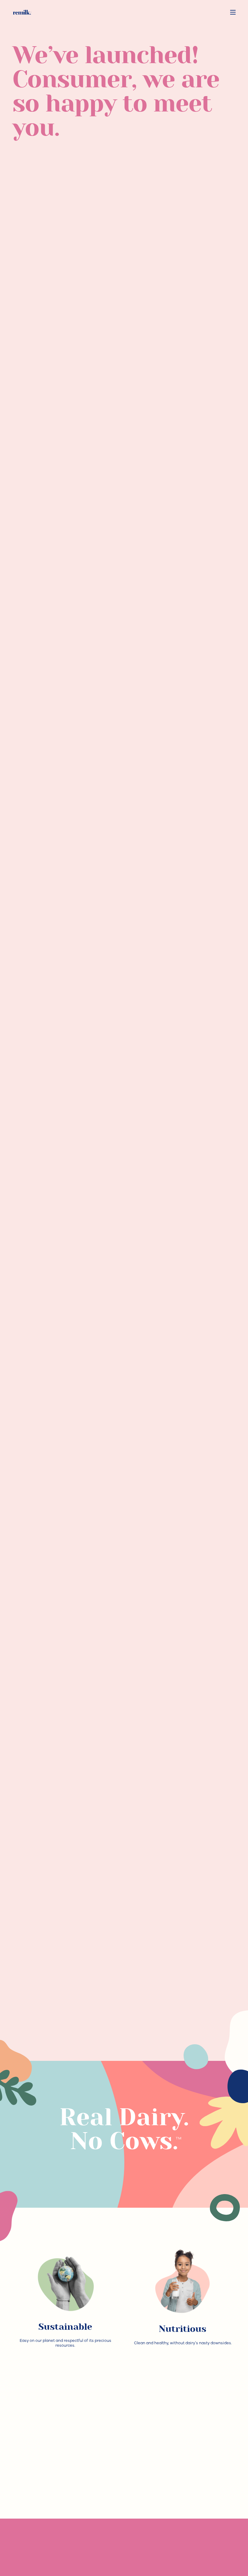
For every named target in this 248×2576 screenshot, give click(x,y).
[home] (22, 12)
